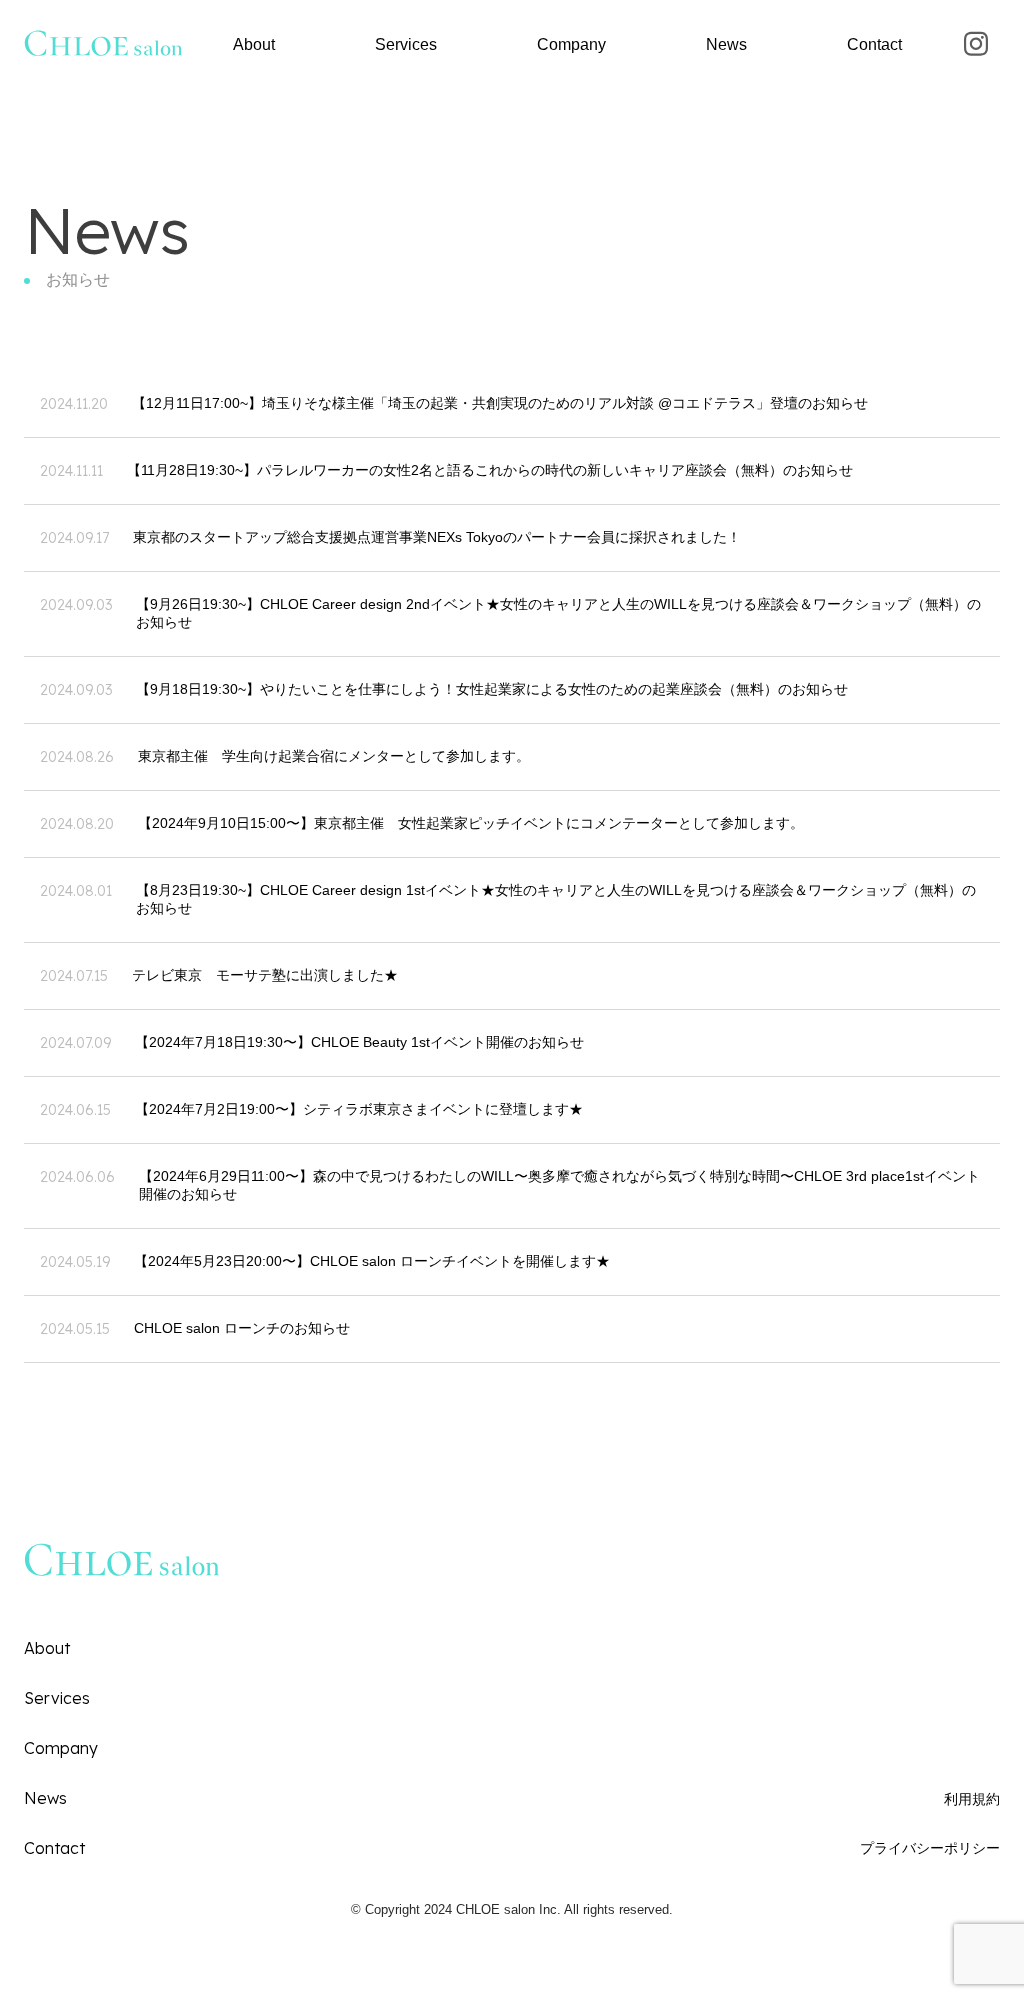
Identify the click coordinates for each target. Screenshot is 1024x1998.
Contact (874, 44)
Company (571, 44)
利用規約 (972, 1799)
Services (406, 44)
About (254, 44)
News (726, 44)
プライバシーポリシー (930, 1848)
